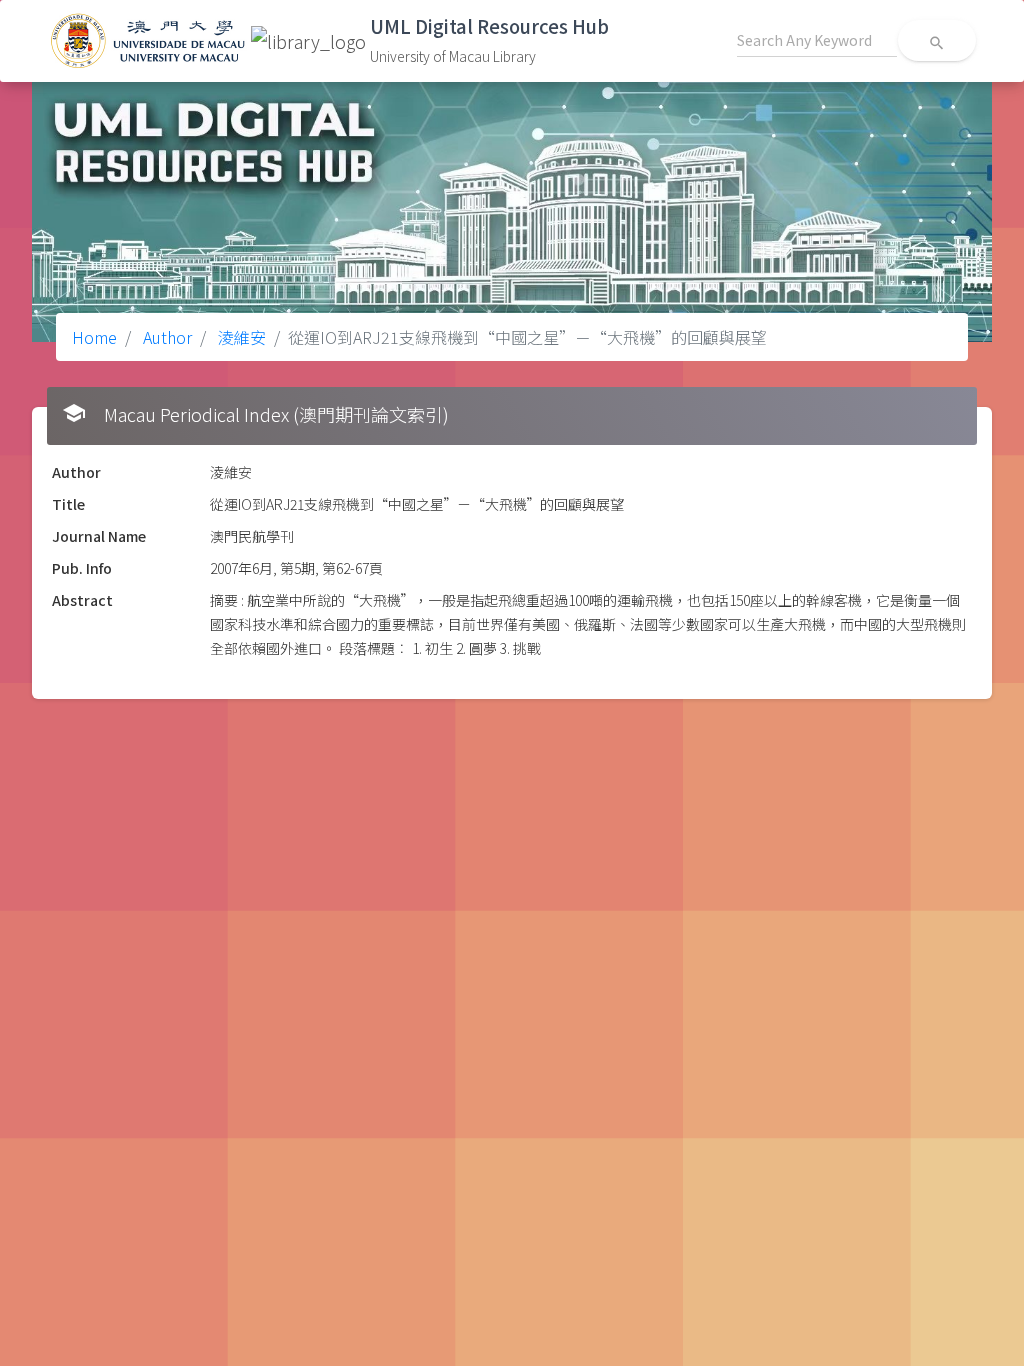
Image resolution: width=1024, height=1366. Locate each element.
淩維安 (240, 337)
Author (165, 337)
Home (94, 337)
